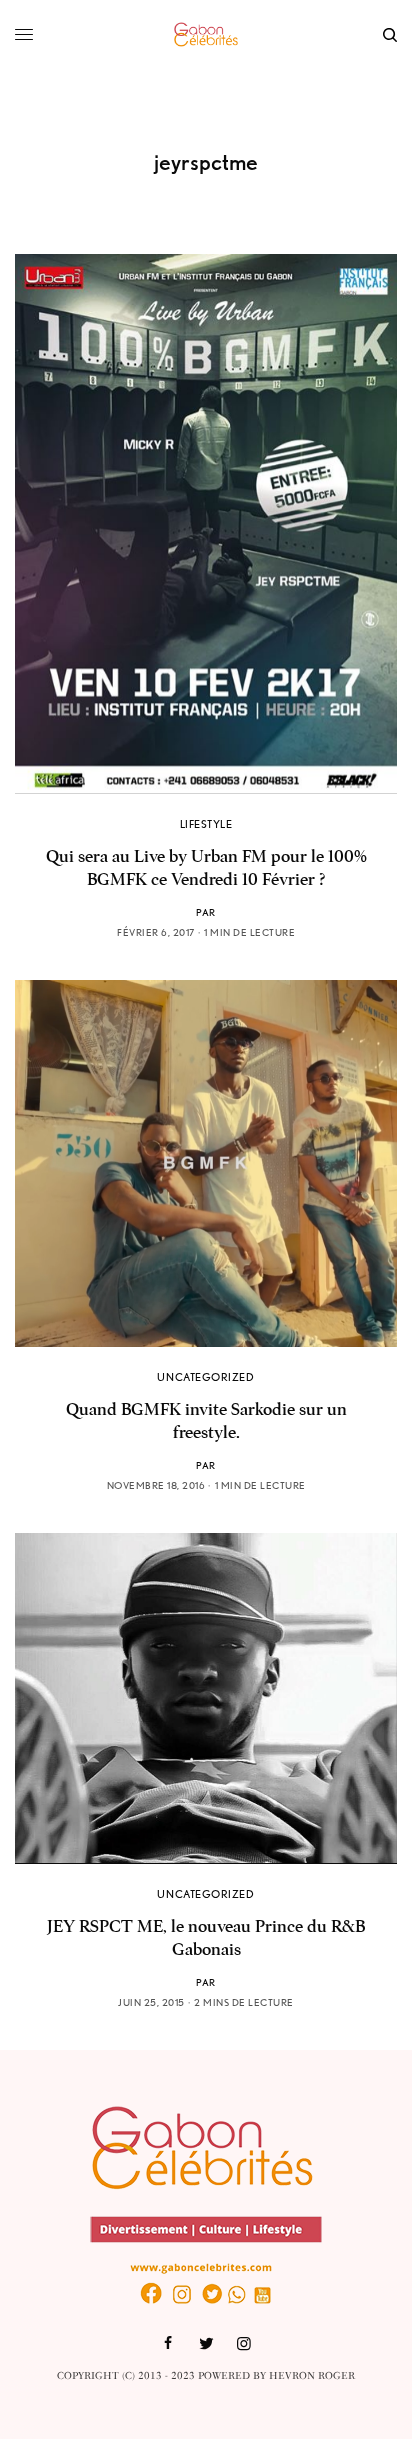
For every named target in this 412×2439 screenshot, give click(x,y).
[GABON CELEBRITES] (206, 35)
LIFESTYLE (206, 824)
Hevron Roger (312, 2376)
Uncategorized (205, 1377)
